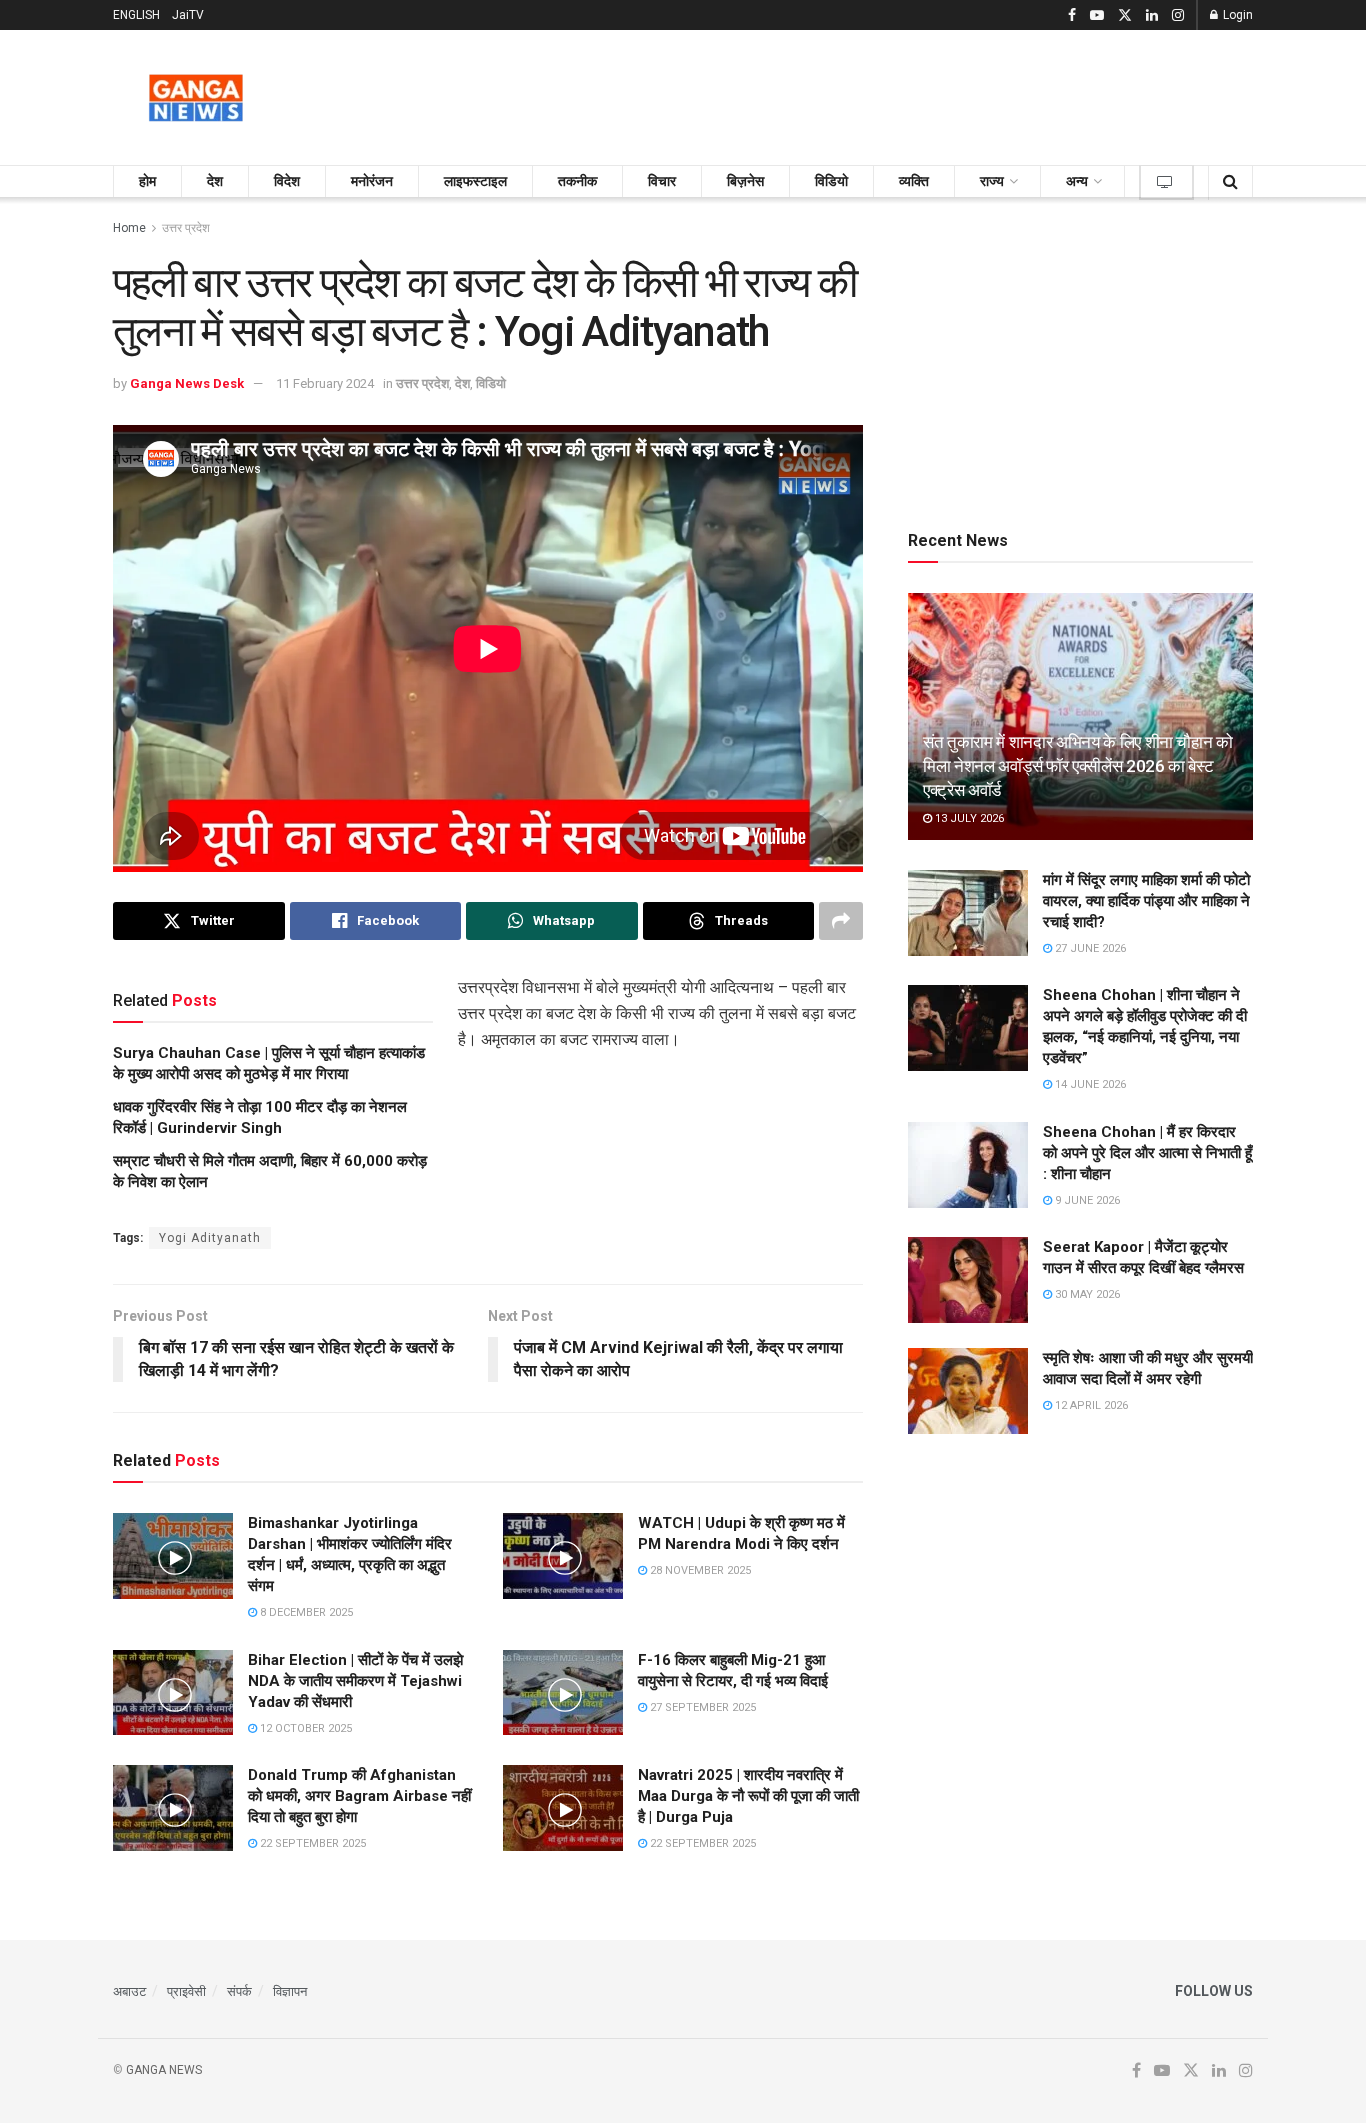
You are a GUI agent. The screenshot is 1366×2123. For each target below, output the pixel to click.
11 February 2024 (325, 383)
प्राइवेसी (186, 1991)
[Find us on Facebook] (1072, 15)
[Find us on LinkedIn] (1152, 15)
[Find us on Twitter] (1125, 15)
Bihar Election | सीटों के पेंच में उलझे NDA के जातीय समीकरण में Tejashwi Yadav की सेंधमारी (355, 1681)
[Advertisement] (889, 94)
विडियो (831, 181)
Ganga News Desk (187, 383)
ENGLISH (136, 15)
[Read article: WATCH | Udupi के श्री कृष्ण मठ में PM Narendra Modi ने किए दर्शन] (563, 1556)
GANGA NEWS (164, 2070)
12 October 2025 (304, 1728)
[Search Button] (1230, 181)
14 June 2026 (1089, 1084)
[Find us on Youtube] (1097, 15)
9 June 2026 (1086, 1200)
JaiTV (188, 15)
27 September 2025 (701, 1707)
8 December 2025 (305, 1612)
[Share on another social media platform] (841, 921)
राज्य (992, 181)
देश (215, 181)
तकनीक (577, 181)
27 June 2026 (1089, 948)
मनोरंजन (372, 181)
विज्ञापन (290, 1991)
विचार (662, 181)
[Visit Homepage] (196, 97)
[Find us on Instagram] (1178, 15)
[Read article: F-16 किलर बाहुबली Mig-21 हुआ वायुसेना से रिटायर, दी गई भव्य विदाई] (563, 1693)
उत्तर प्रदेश (186, 228)
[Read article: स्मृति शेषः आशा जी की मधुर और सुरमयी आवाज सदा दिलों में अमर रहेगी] (968, 1391)
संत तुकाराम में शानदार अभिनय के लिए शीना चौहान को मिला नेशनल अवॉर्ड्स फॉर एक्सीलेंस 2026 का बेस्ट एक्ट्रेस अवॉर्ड (1078, 766)
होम (147, 181)
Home (129, 228)
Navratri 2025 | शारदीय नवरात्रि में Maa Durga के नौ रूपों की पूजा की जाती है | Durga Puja (748, 1796)
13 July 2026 (968, 818)
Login (1236, 15)
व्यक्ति (914, 181)
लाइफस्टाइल (475, 181)
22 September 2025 (311, 1843)
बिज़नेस (745, 181)
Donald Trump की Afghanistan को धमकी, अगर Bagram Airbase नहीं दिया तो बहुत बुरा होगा (359, 1796)
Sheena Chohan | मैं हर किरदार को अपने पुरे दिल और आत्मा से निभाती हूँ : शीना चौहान (1147, 1153)
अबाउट (129, 1991)
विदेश (287, 181)
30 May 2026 (1086, 1294)
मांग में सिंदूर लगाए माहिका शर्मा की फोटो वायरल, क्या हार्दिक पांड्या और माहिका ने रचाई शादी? (1146, 901)
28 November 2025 (699, 1570)
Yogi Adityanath (210, 1238)
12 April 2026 (1090, 1405)
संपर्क (239, 1991)
